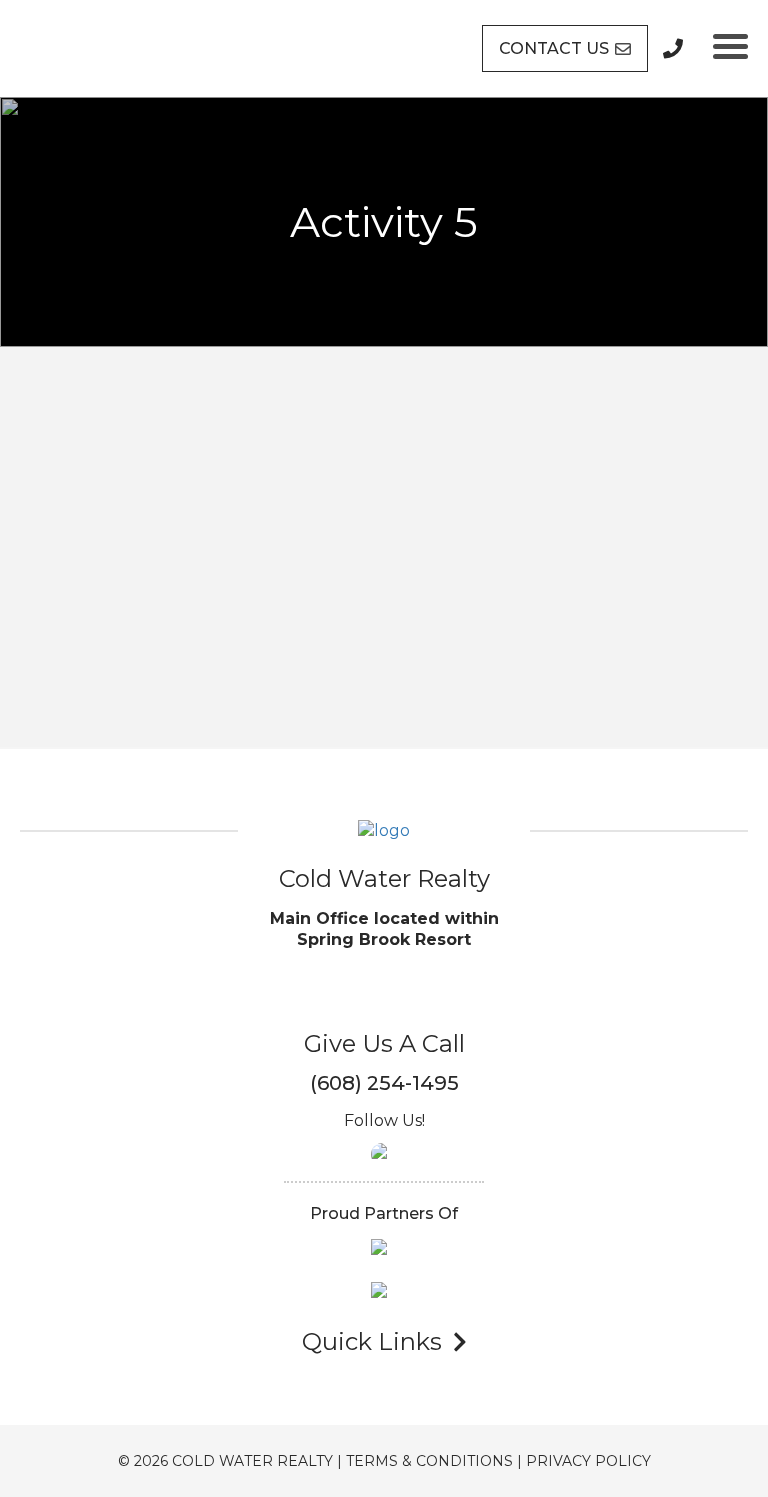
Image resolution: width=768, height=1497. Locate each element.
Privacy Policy (588, 1461)
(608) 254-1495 (384, 1083)
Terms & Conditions (429, 1461)
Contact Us (554, 48)
